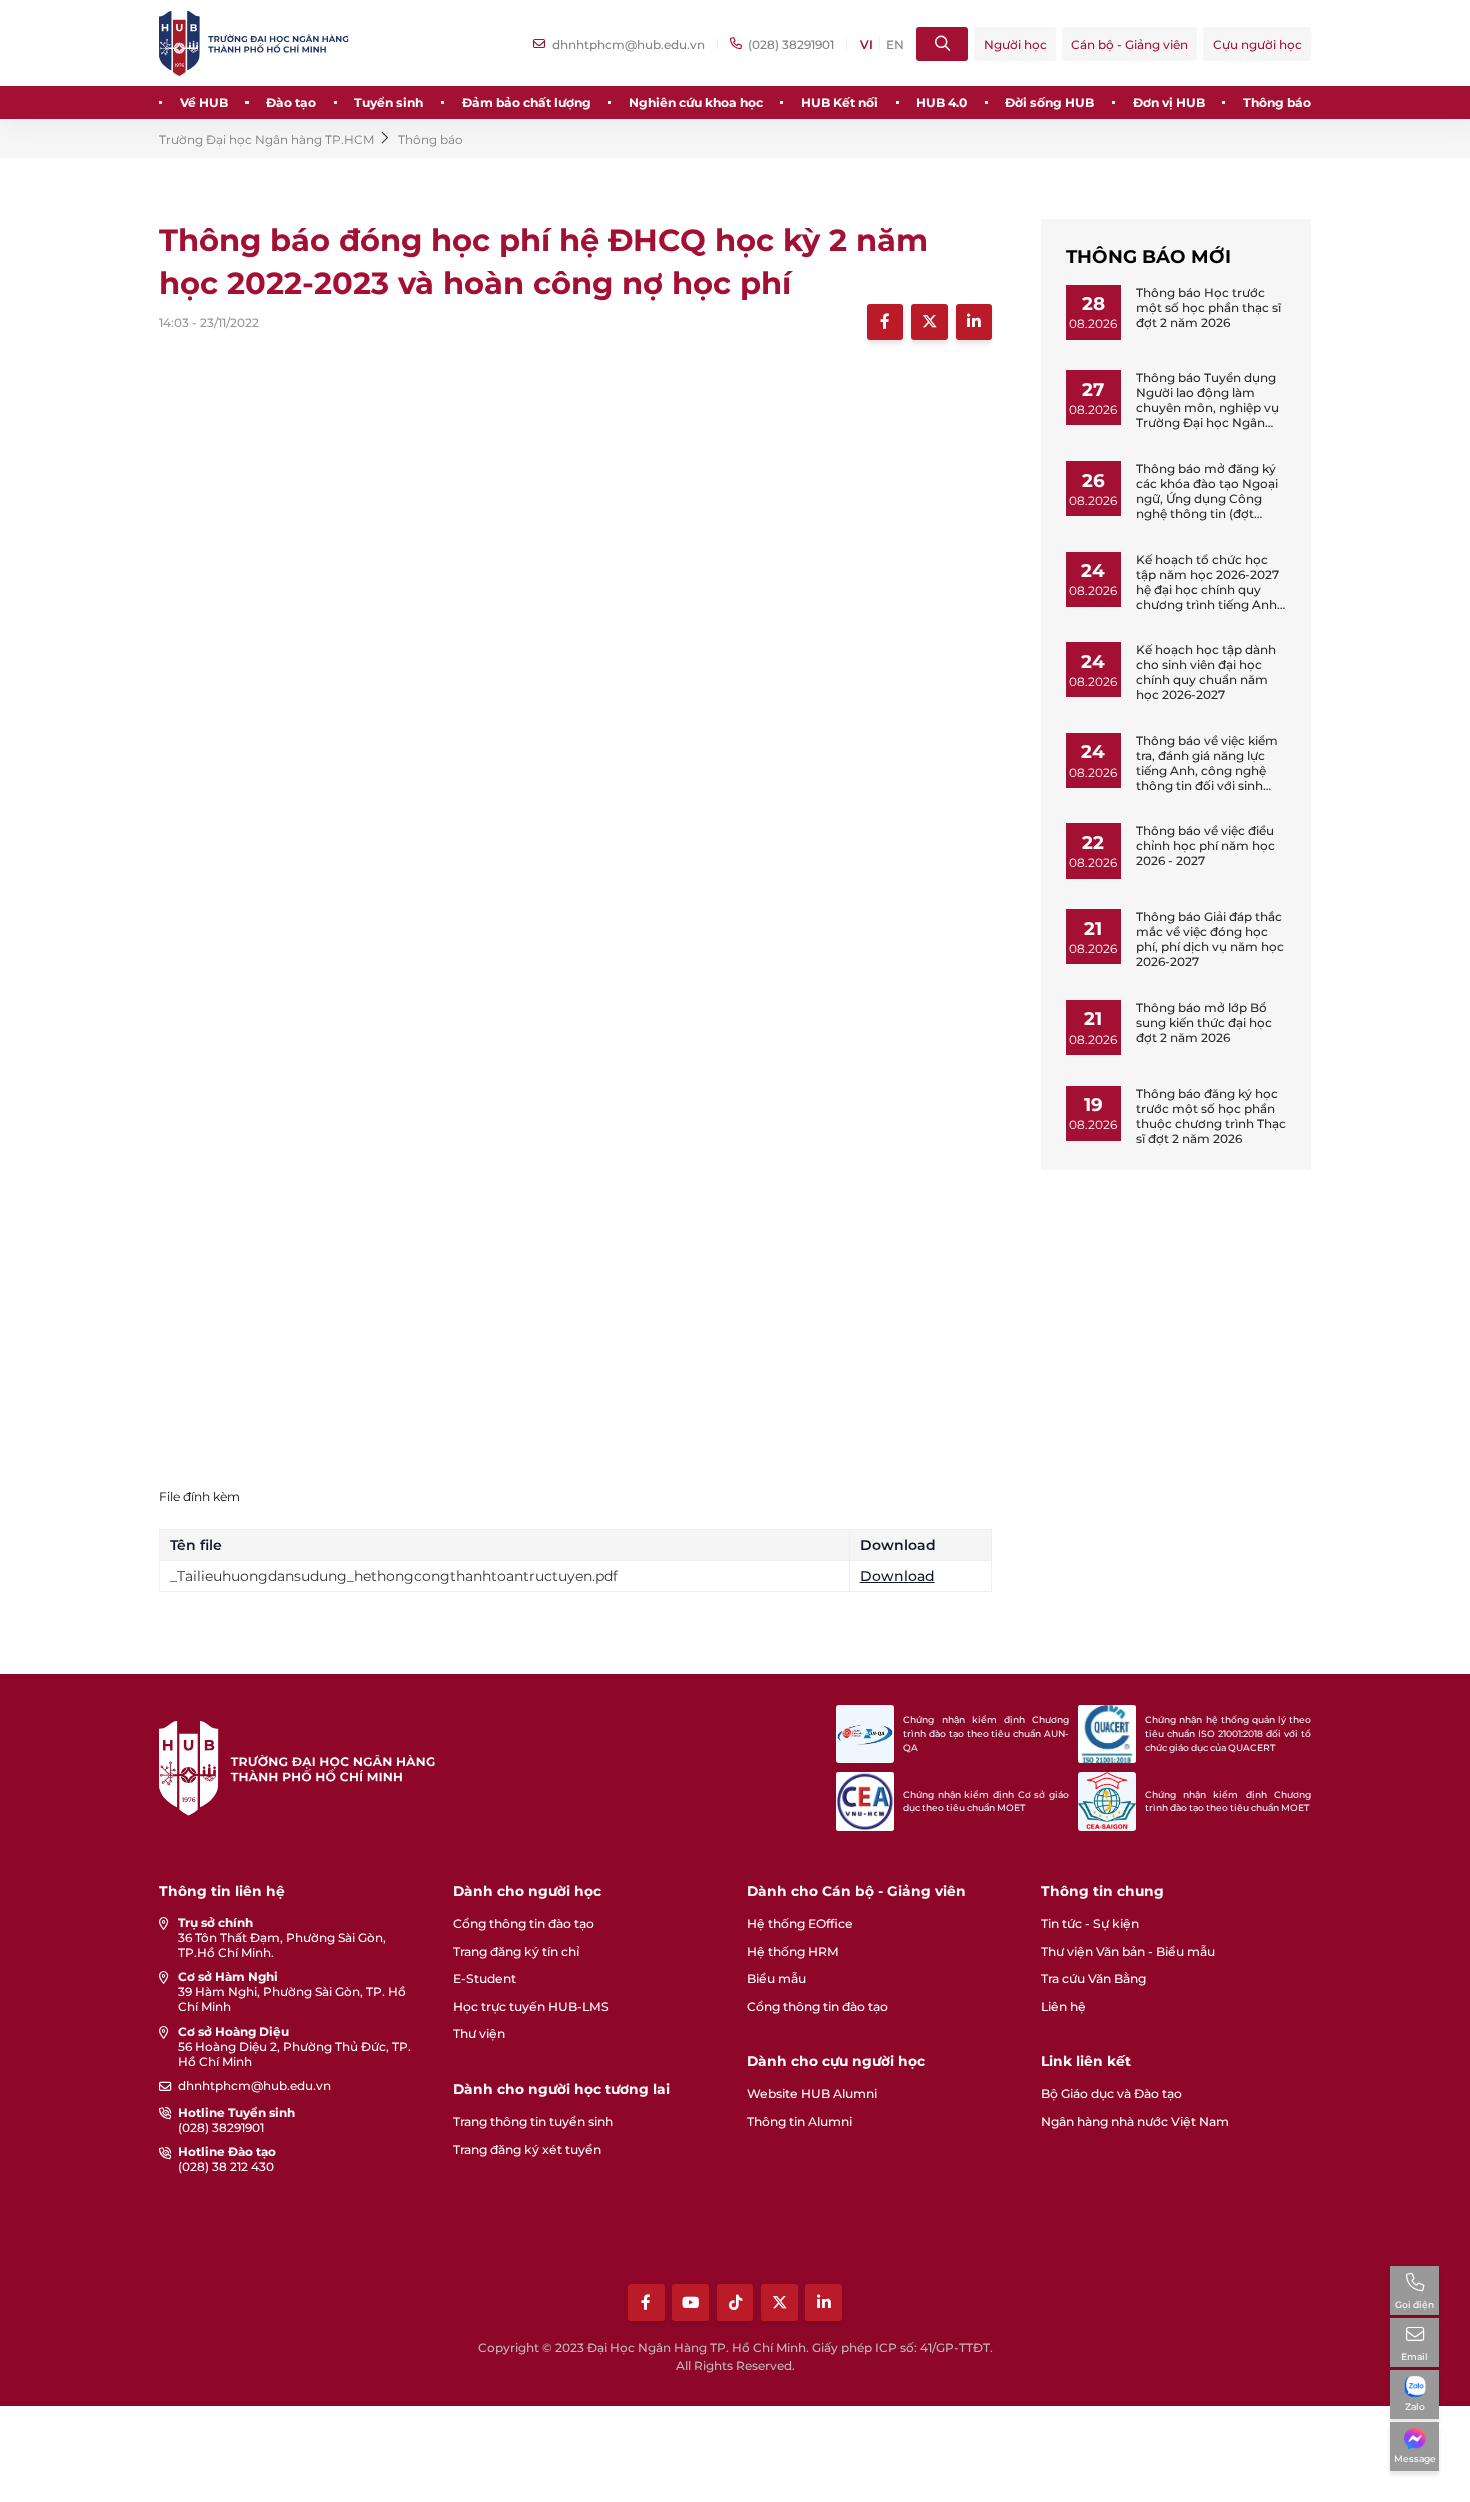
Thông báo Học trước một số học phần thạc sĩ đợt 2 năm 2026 (1208, 307)
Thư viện (479, 2033)
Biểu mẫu (776, 1978)
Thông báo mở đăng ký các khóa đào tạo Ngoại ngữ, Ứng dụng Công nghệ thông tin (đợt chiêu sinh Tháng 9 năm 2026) (1207, 506)
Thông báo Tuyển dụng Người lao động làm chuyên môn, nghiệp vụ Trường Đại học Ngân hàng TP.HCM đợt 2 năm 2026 (1210, 415)
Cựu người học (1257, 44)
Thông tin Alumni (799, 2121)
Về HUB (204, 102)
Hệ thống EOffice (800, 1923)
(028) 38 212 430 (226, 2166)
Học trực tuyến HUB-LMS (531, 2006)
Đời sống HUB (1049, 102)
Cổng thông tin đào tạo (523, 1923)
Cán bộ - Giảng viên (1129, 44)
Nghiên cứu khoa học (696, 102)
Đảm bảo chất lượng (526, 102)
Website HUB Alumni (812, 2093)
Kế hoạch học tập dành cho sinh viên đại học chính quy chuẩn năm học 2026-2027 (1206, 672)
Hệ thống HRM (793, 1951)
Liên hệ (1063, 2006)
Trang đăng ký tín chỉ (516, 1951)
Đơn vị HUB (1169, 102)
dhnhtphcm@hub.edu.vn (254, 2085)
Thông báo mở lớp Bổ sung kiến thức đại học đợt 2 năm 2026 (1204, 1022)
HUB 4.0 (941, 102)
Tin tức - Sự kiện (1090, 1923)
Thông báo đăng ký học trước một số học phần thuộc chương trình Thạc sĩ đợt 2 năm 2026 (1211, 1116)
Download (897, 1576)
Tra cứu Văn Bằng (1093, 1978)
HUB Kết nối (839, 102)
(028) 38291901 (221, 2127)
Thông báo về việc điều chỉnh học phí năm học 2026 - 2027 (1205, 845)
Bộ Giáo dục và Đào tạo (1111, 2093)
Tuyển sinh (388, 102)
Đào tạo (291, 102)
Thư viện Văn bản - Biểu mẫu (1128, 1951)
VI (866, 44)
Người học (1015, 44)
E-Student (484, 1978)
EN (895, 44)
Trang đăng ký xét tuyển (527, 2149)
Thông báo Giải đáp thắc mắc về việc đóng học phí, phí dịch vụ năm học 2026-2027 (1210, 939)
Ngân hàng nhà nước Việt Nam (1135, 2121)
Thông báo (1277, 102)
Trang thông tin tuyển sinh (533, 2121)
